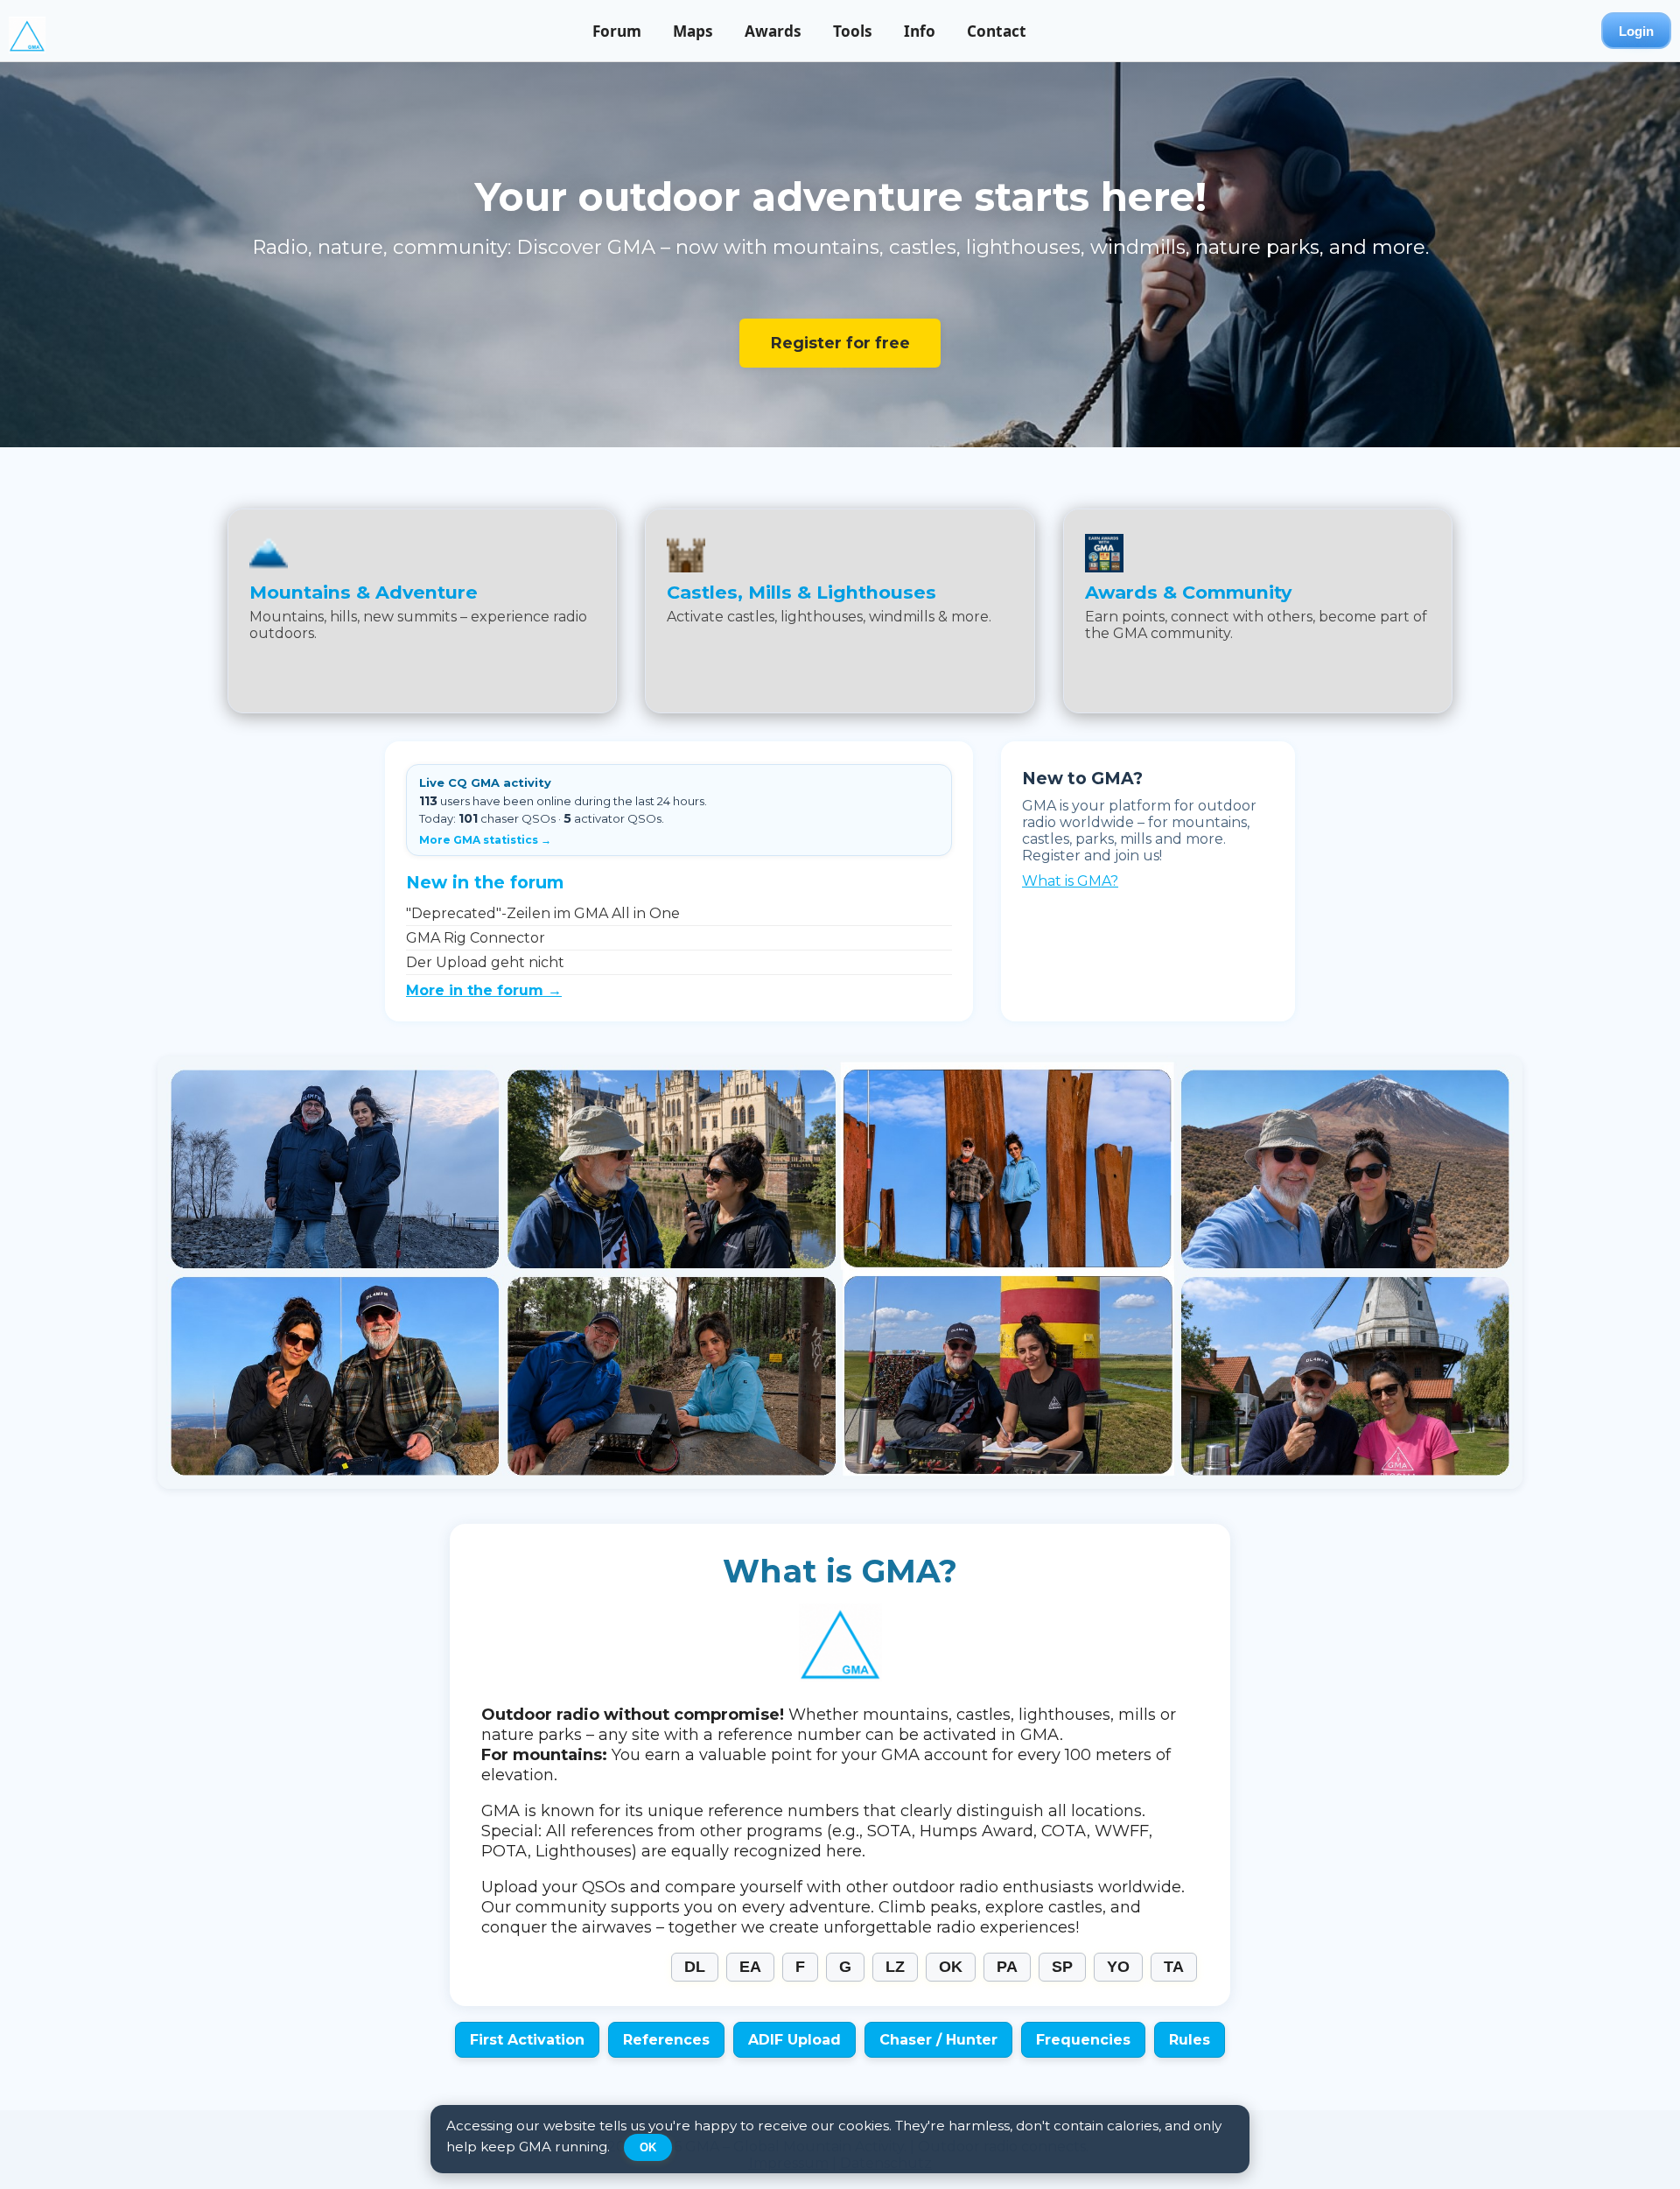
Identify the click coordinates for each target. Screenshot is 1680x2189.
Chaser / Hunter (938, 2040)
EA (750, 1967)
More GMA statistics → (485, 840)
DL (695, 1967)
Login (1636, 31)
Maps (693, 31)
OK (951, 1967)
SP (1062, 1967)
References (666, 2040)
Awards (773, 31)
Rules (1190, 2040)
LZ (895, 1967)
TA (1174, 1967)
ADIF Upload (794, 2040)
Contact (997, 31)
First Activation (527, 2040)
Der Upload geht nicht (485, 962)
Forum (617, 31)
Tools (853, 31)
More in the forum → (484, 990)
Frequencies (1083, 2040)
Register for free (840, 343)
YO (1118, 1967)
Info (920, 31)
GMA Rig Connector (476, 938)
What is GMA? (1070, 881)
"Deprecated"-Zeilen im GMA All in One (543, 913)
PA (1007, 1967)
